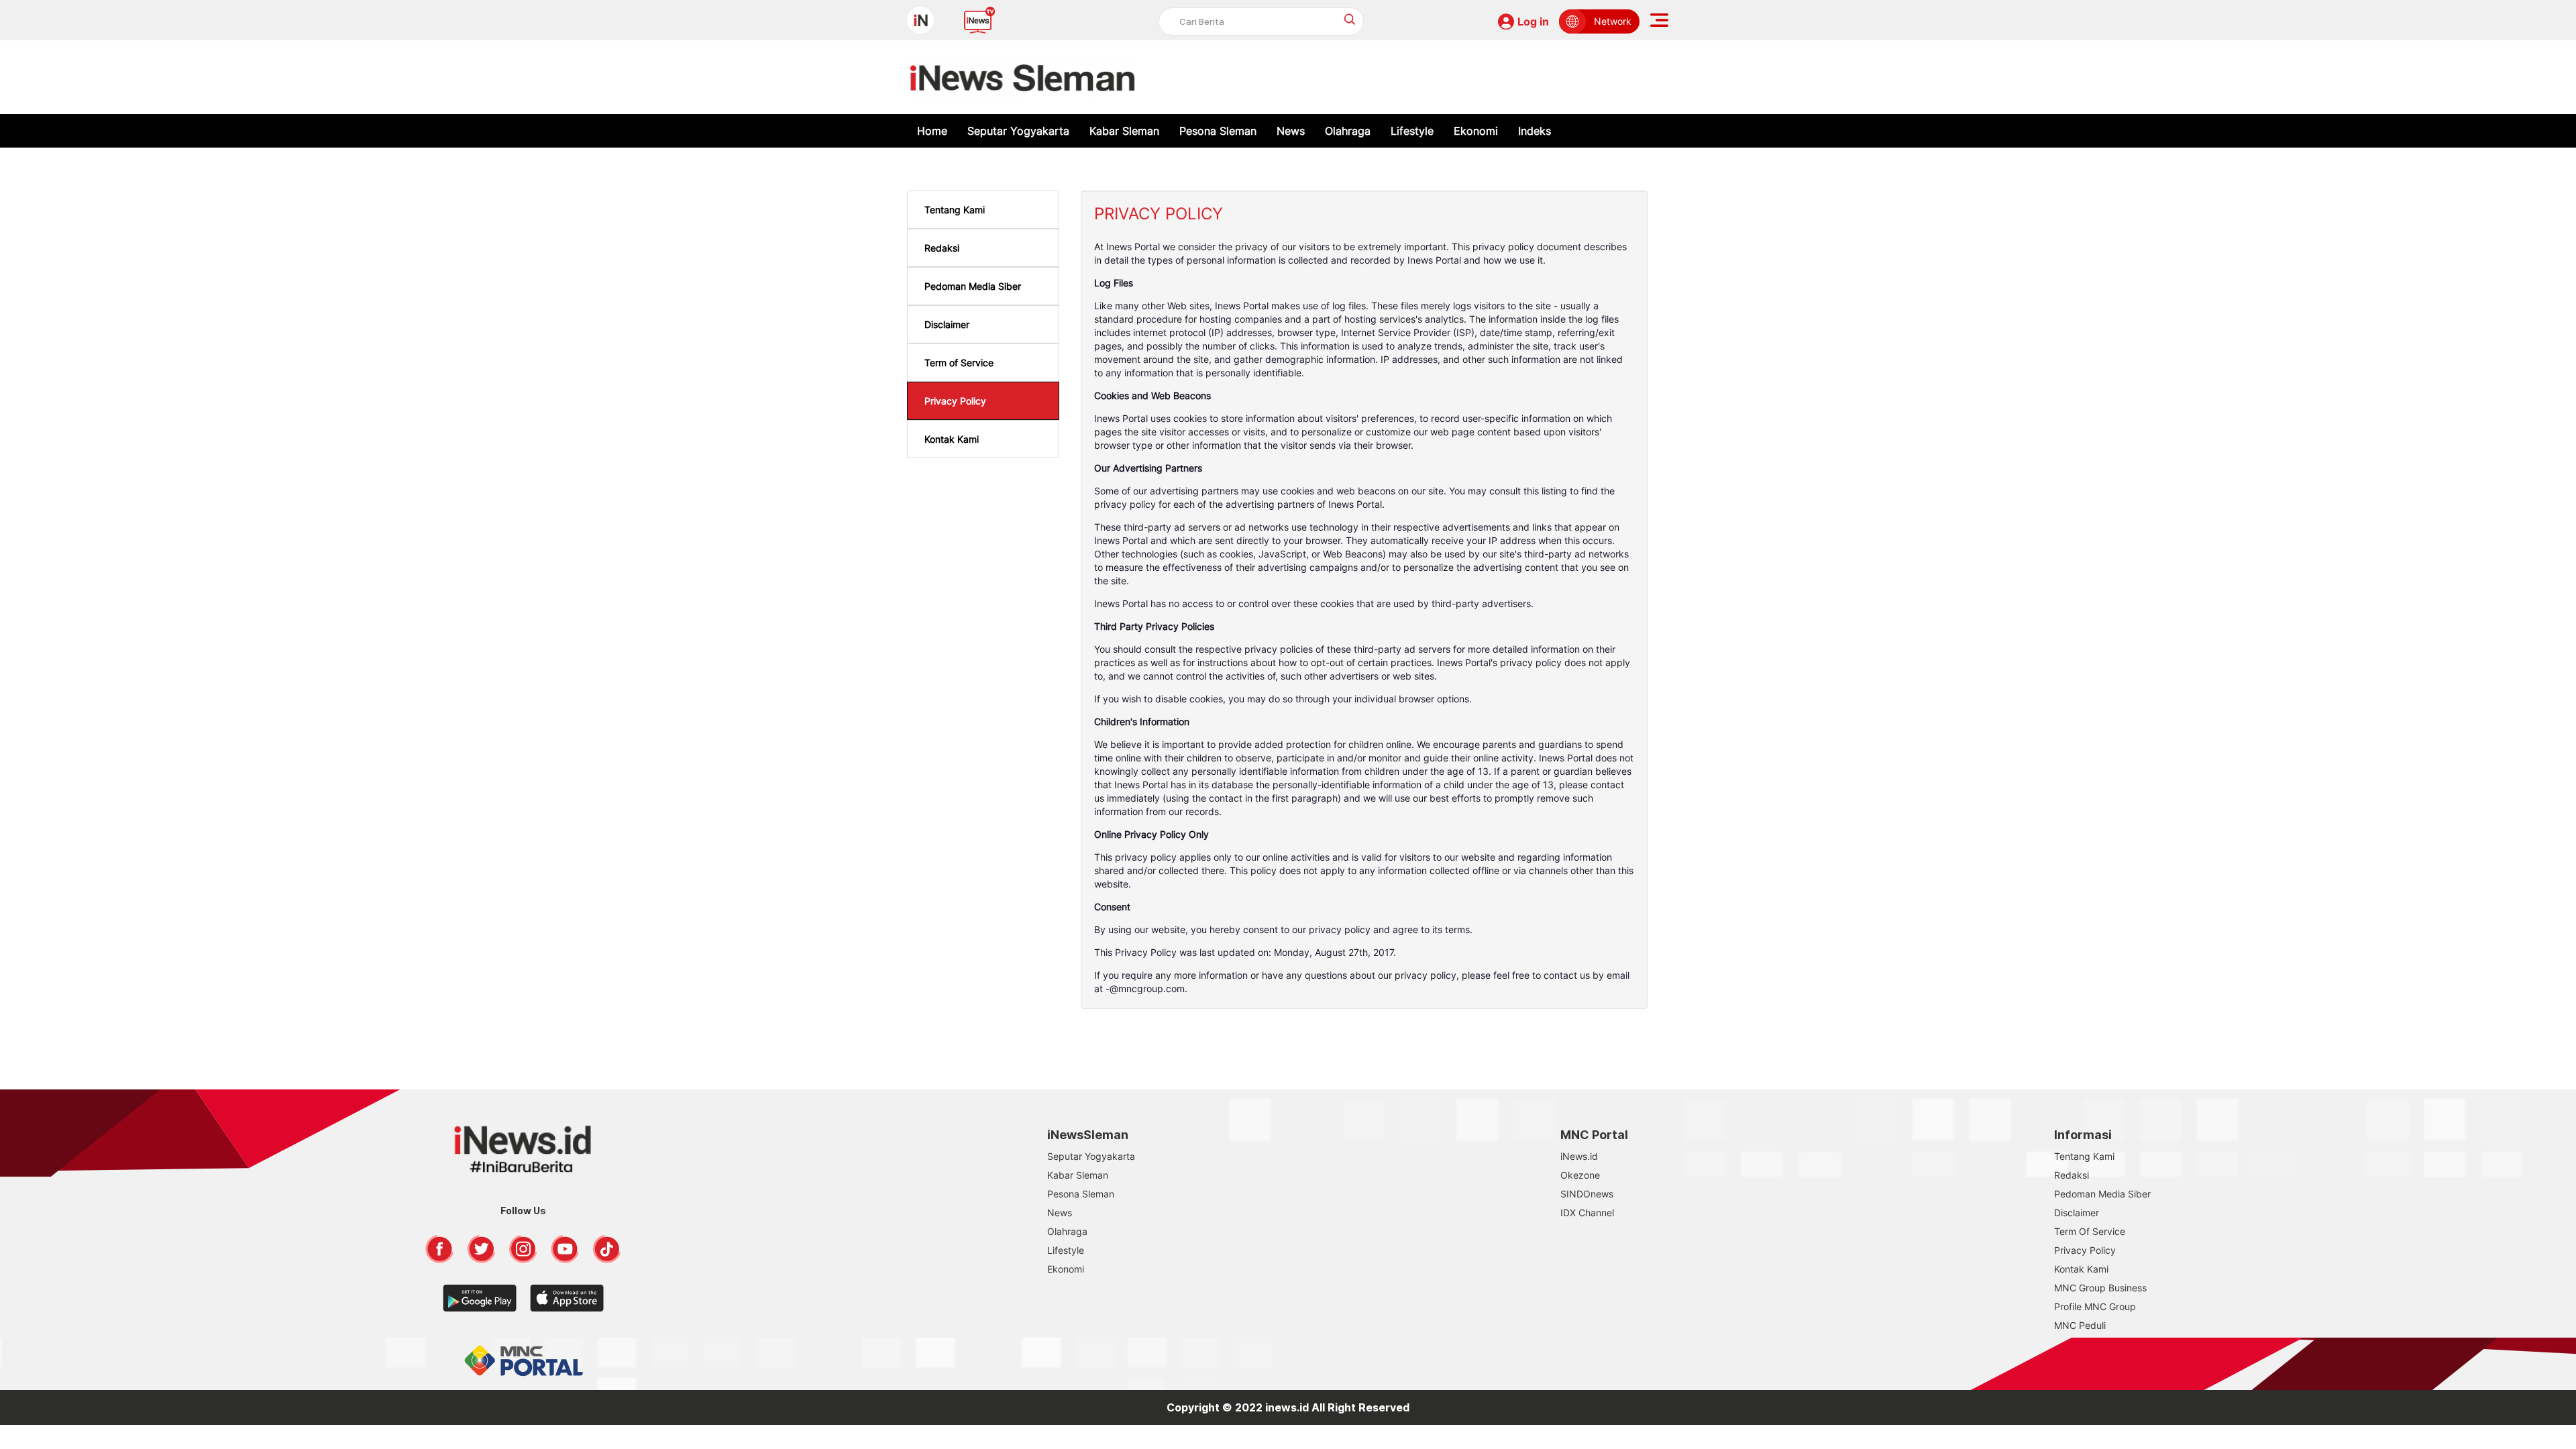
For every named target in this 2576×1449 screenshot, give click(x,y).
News (1291, 131)
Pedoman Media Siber (973, 286)
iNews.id (1579, 1156)
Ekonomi (1476, 131)
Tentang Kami (955, 210)
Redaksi (942, 248)
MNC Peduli (2080, 1325)
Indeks (1535, 131)
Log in (1533, 21)
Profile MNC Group (2095, 1306)
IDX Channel (1587, 1213)
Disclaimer (947, 324)
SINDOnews (1587, 1194)
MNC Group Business (2100, 1288)
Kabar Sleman (1124, 131)
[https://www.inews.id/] (1023, 77)
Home (932, 131)
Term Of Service (2090, 1231)
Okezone (1580, 1175)
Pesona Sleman (1218, 131)
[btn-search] (1350, 19)
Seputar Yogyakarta (1018, 131)
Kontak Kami (952, 439)
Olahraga (1348, 131)
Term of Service (959, 363)
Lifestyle (1412, 131)
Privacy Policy (955, 401)
